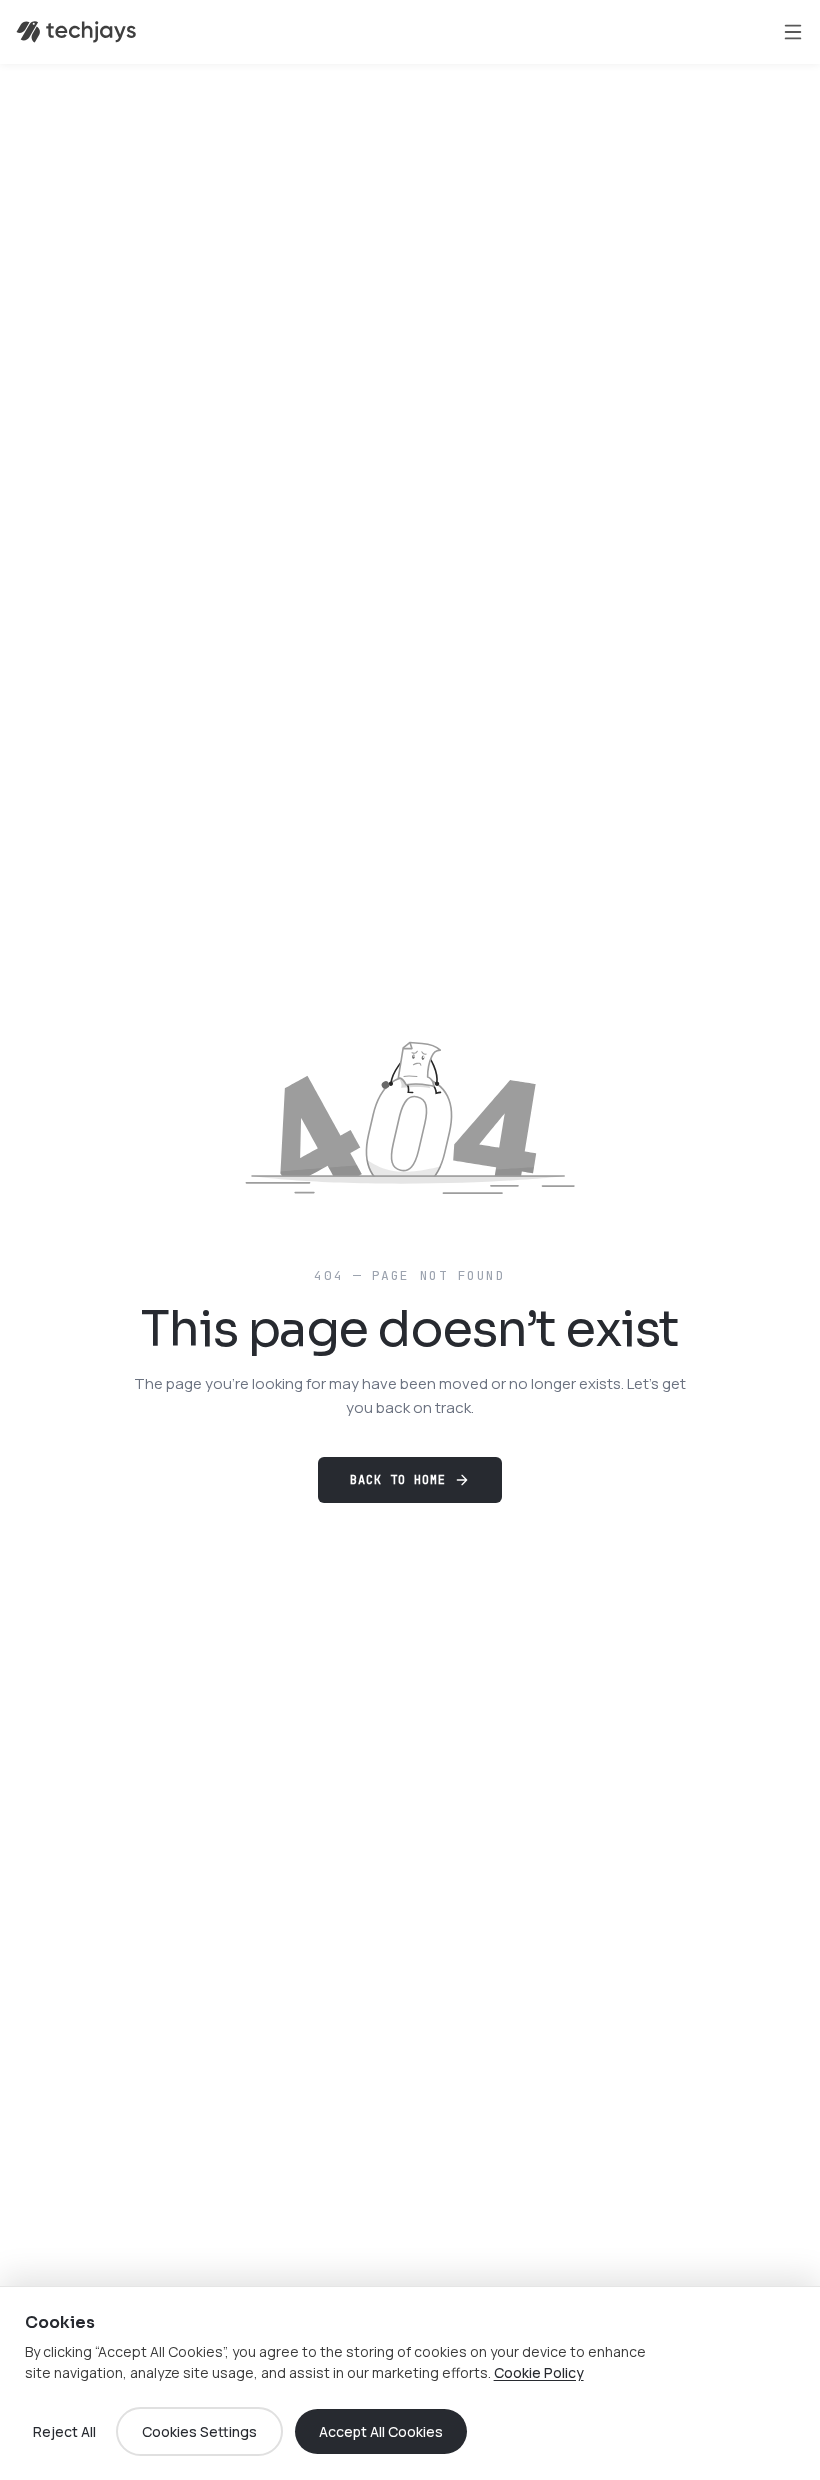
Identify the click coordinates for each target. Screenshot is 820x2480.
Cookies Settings (199, 2431)
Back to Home (398, 1480)
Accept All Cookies (381, 2431)
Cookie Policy (539, 2372)
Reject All (64, 2431)
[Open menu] (793, 32)
